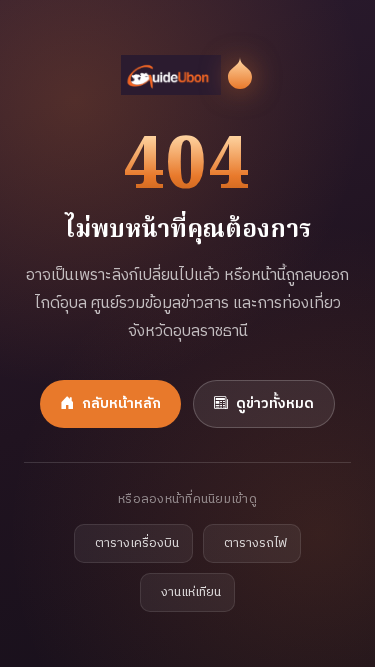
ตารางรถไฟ (255, 543)
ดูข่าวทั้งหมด (275, 404)
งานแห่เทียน (191, 592)
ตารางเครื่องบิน (137, 543)
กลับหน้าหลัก (121, 404)
